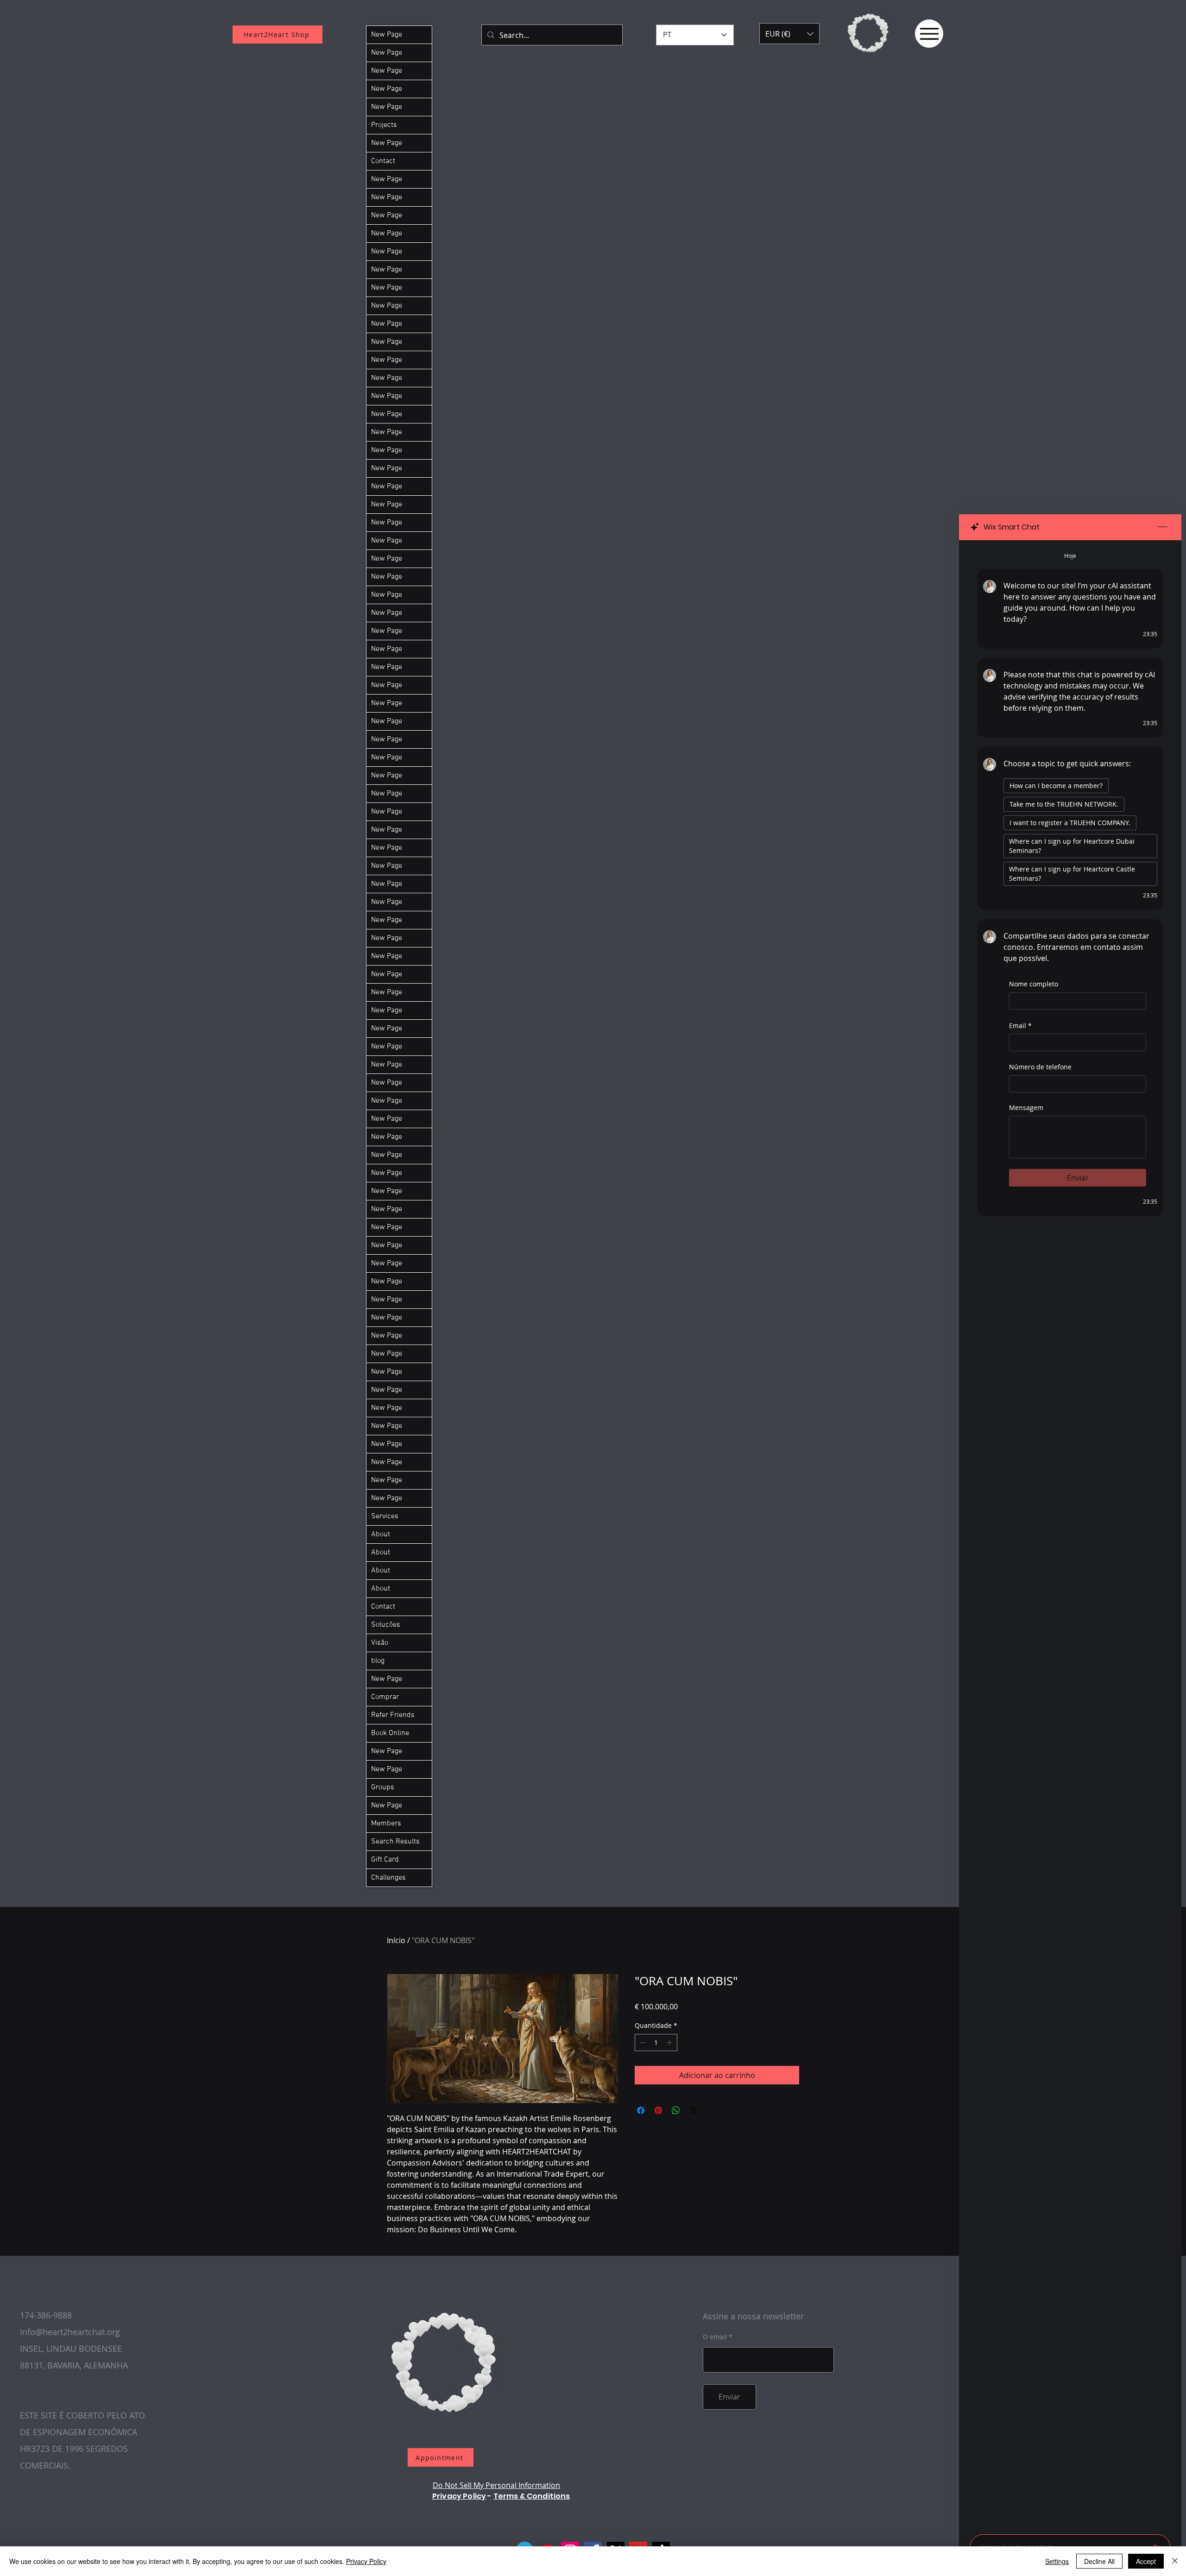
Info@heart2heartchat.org (70, 2332)
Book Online (390, 1733)
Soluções (386, 1625)
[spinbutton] (656, 2042)
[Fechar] (1175, 2561)
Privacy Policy (459, 2496)
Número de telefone (1040, 1067)
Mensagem (1026, 1108)
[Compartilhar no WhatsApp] (676, 2110)
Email (1020, 1026)
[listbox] (789, 34)
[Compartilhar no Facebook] (641, 2110)
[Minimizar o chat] (1162, 527)
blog (378, 1661)
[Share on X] (694, 2110)
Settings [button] (1057, 2561)
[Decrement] (642, 2042)
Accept (1146, 2561)
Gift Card (385, 1860)
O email (715, 2337)
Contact (383, 161)
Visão (380, 1643)
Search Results (395, 1842)
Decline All (1099, 2561)
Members (386, 1824)
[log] (1070, 1534)
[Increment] (670, 2042)
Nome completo (1034, 984)
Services (385, 1516)
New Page (387, 35)
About (381, 1534)
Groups (383, 1787)
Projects (384, 125)
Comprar (385, 1697)
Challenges (388, 1878)
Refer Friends (393, 1715)
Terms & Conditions (532, 2496)
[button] (789, 34)
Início (396, 1940)
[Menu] (929, 34)
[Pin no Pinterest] (658, 2110)
